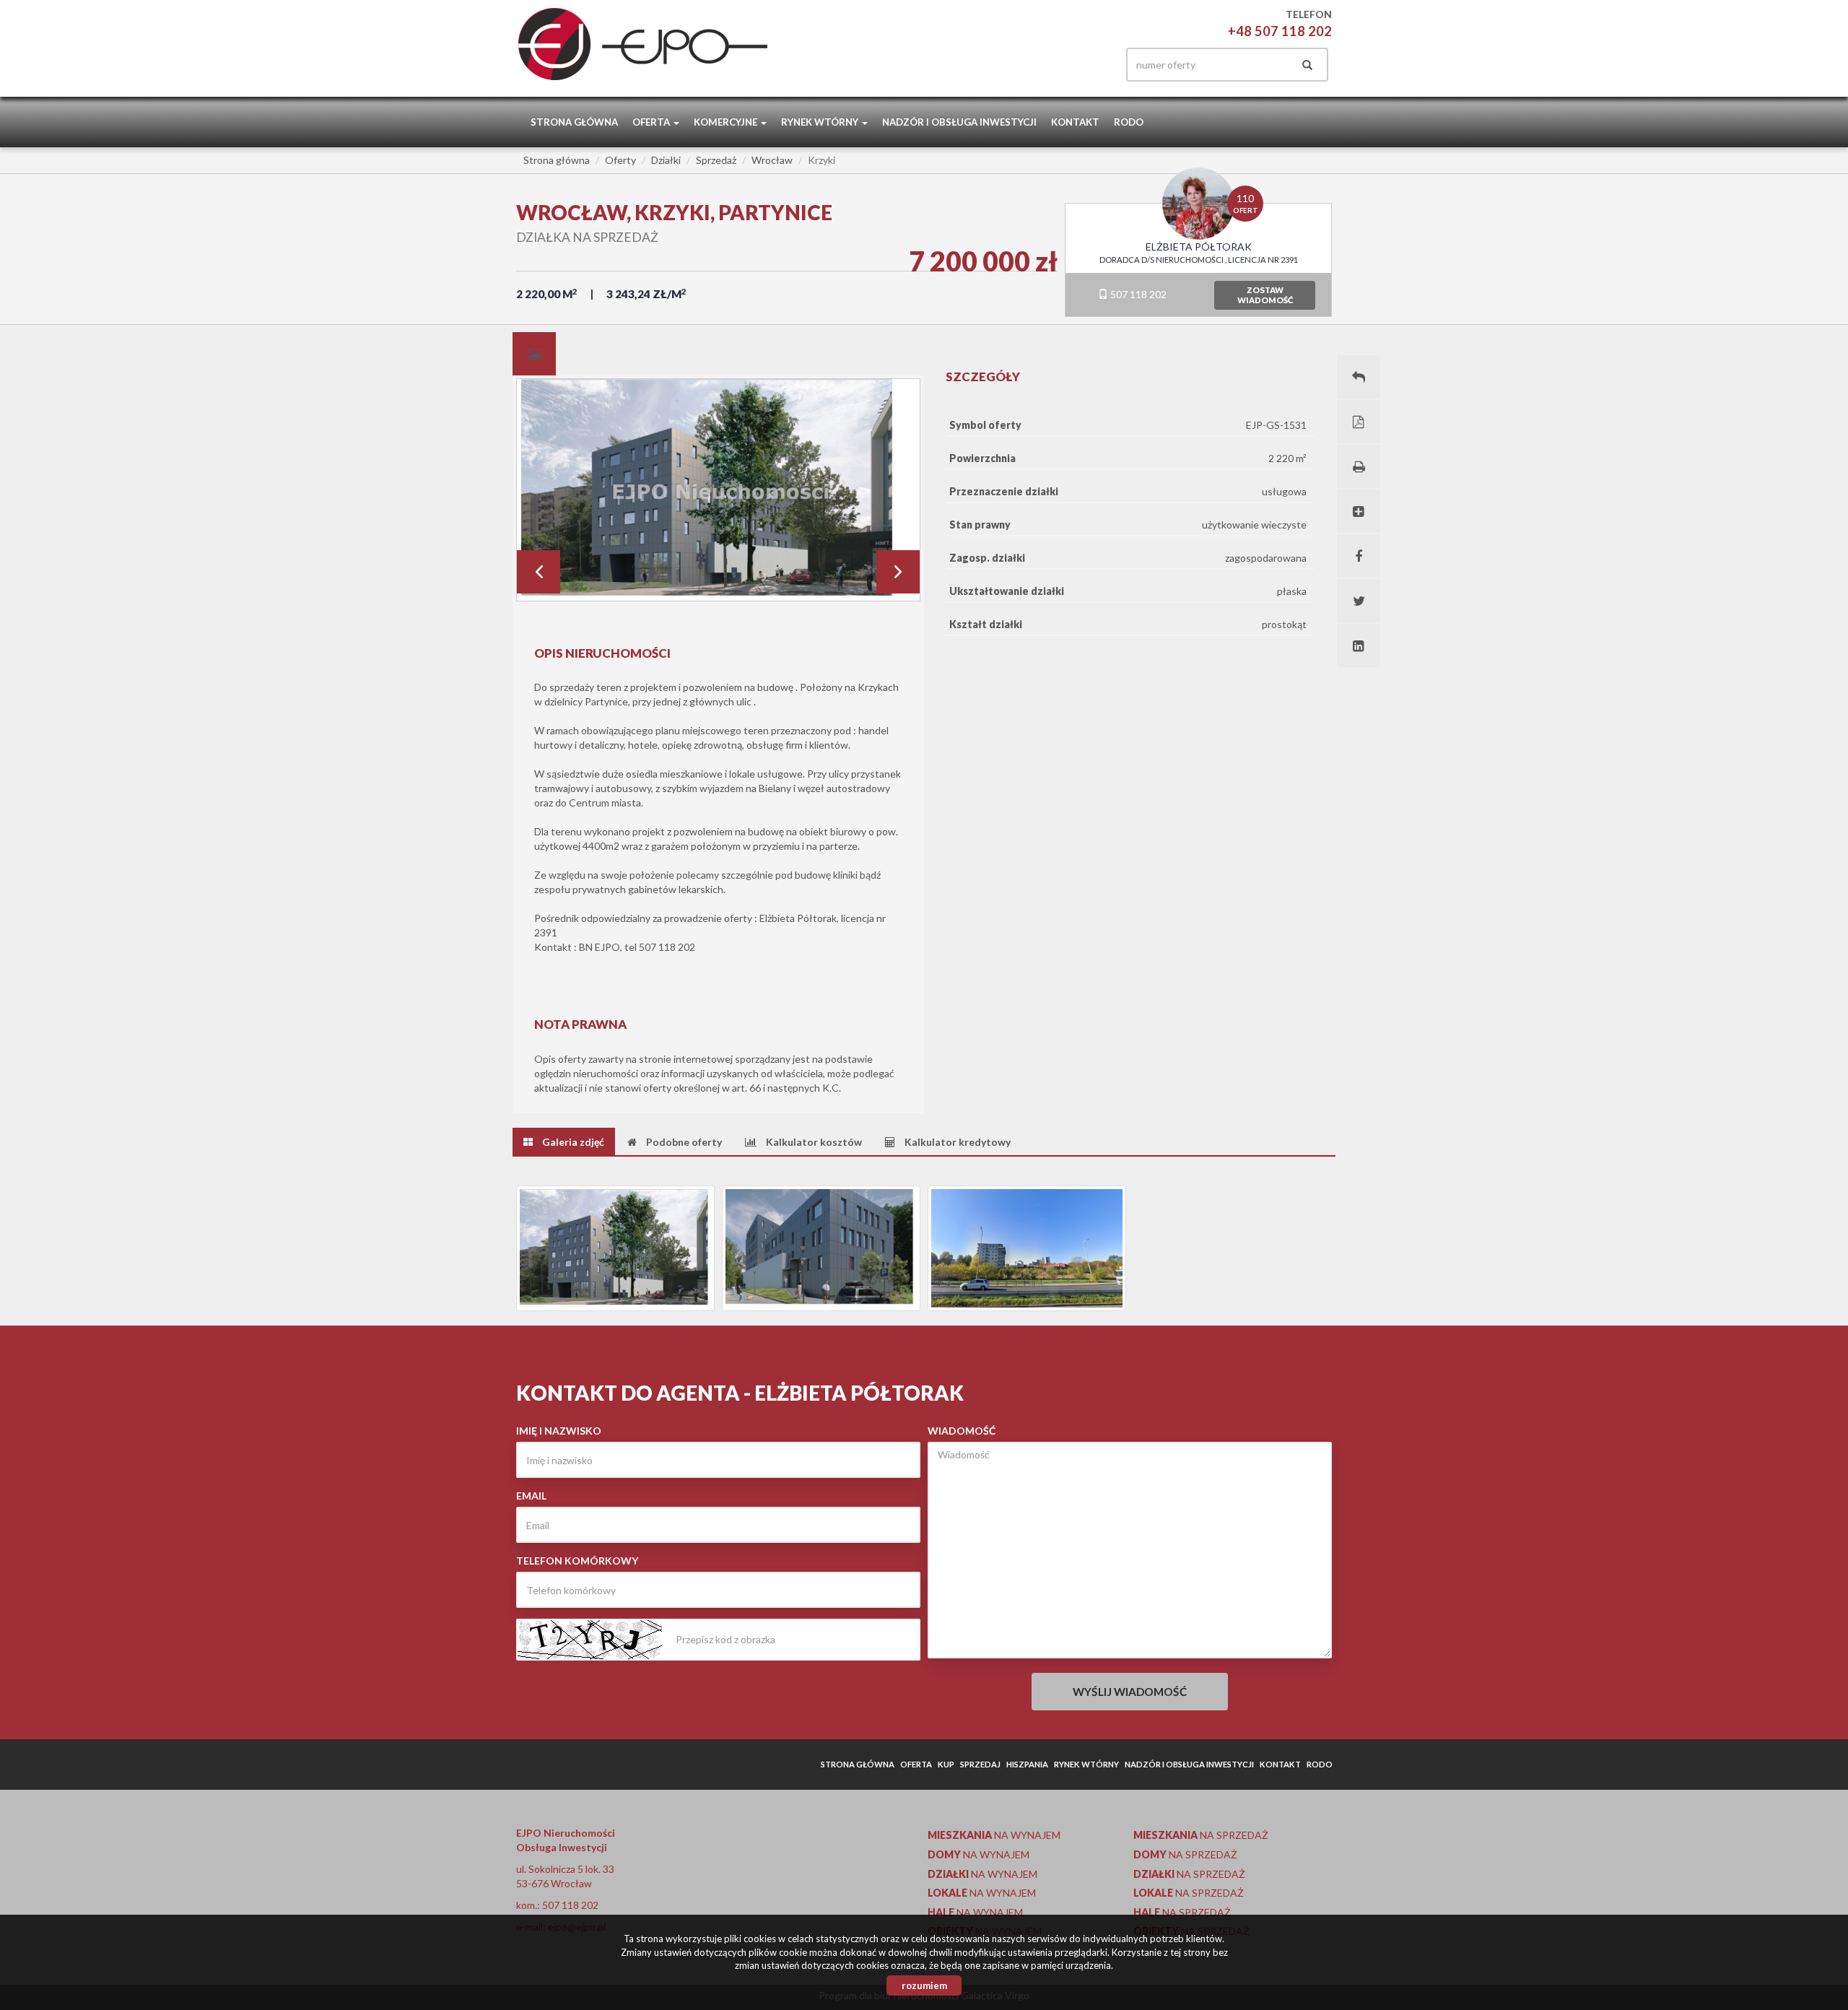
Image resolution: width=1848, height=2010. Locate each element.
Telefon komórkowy (577, 1561)
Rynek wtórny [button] (821, 122)
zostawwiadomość (1265, 295)
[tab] (534, 354)
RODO (1129, 122)
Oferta (916, 1764)
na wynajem (994, 1835)
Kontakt (1075, 122)
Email (531, 1496)
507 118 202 (1137, 294)
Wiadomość (962, 1431)
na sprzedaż (1201, 1835)
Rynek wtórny (1086, 1764)
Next (898, 572)
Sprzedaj (980, 1764)
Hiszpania (1027, 1764)
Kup (946, 1764)
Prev (539, 572)
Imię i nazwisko (559, 1431)
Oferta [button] (652, 122)
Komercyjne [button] (727, 122)
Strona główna (574, 122)
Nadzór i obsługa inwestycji (959, 122)
